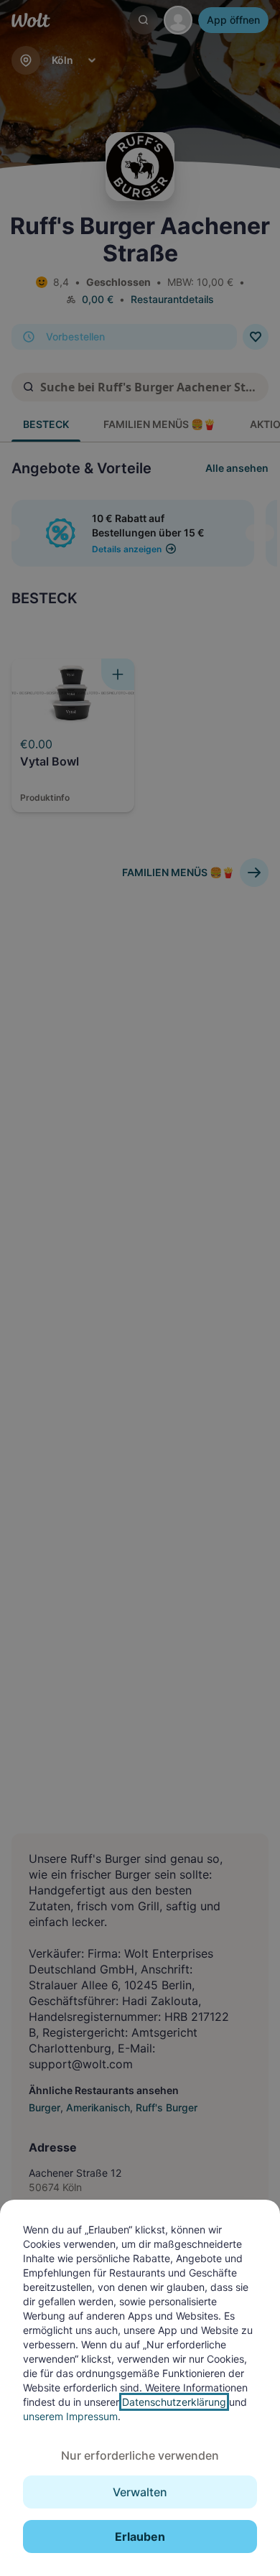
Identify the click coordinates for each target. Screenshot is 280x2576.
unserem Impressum (70, 2416)
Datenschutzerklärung (174, 2402)
